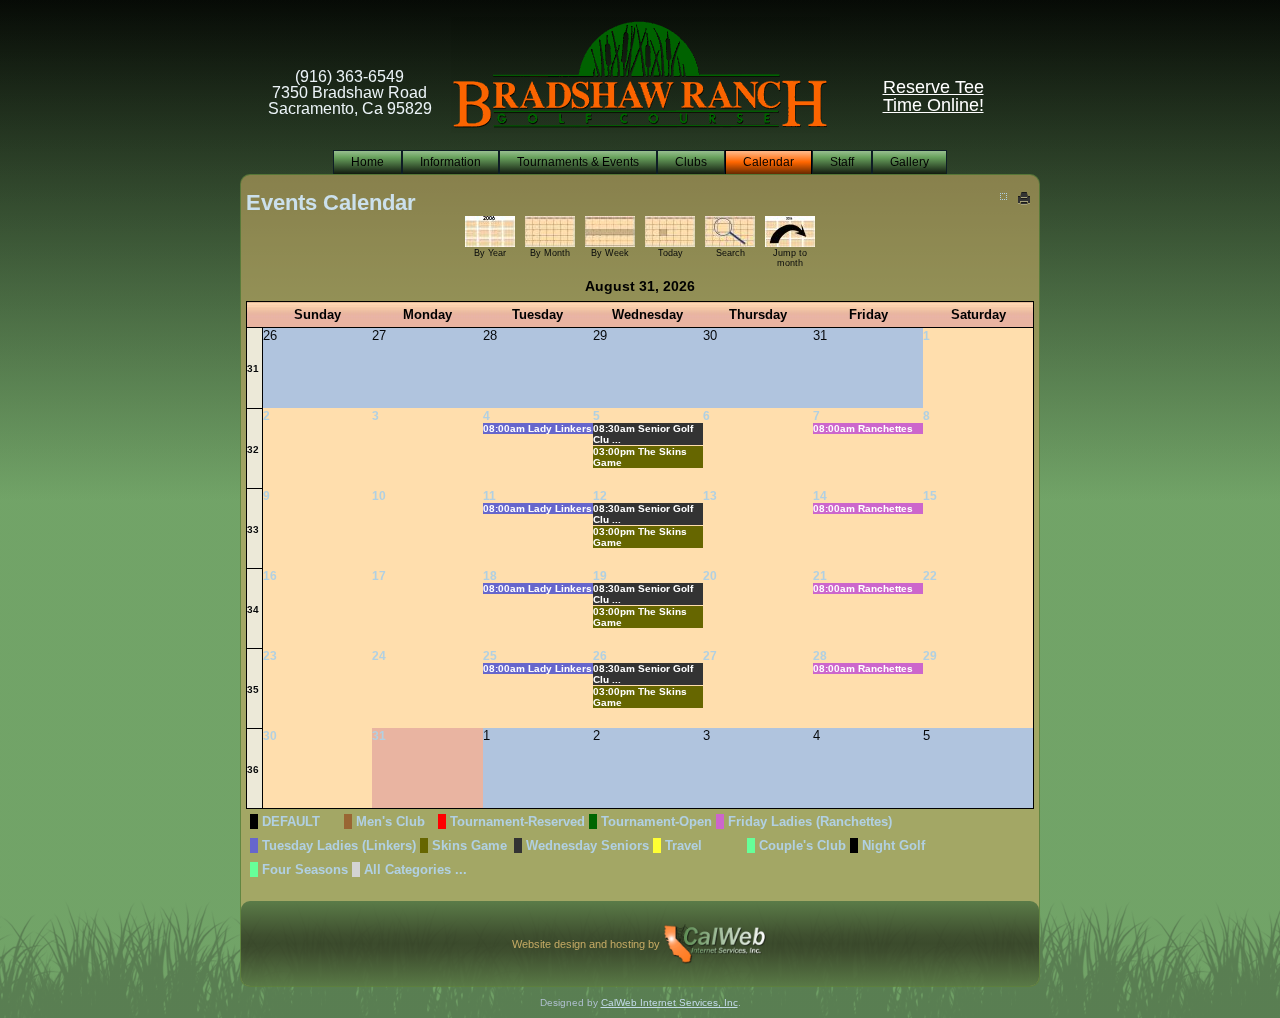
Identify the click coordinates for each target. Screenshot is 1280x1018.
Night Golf (893, 845)
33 (253, 529)
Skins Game (469, 845)
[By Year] (490, 230)
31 (253, 368)
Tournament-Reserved (517, 821)
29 (930, 656)
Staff (842, 162)
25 (490, 656)
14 (820, 496)
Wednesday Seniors (587, 845)
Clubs (691, 162)
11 (489, 496)
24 (379, 656)
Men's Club (390, 821)
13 (710, 496)
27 (710, 656)
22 (930, 576)
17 (379, 576)
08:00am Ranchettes (863, 428)
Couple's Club (802, 845)
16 (270, 576)
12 (600, 496)
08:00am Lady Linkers (537, 428)
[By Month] (550, 230)
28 (820, 656)
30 (270, 736)
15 (930, 496)
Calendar (768, 162)
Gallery (909, 162)
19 (600, 576)
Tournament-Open (656, 821)
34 (253, 609)
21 (820, 576)
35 (253, 689)
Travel (683, 845)
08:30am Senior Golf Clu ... (643, 434)
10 (379, 496)
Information (450, 162)
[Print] (1025, 197)
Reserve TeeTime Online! (933, 96)
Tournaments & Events (578, 162)
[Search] (730, 230)
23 (270, 656)
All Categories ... (415, 869)
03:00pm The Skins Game (640, 457)
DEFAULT (291, 821)
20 (710, 576)
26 (600, 656)
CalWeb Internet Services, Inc (669, 1002)
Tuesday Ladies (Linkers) (339, 845)
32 (253, 449)
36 (253, 769)
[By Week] (610, 230)
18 (490, 576)
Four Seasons (305, 869)
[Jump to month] (790, 230)
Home (367, 162)
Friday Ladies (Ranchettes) (810, 821)
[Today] (670, 230)
